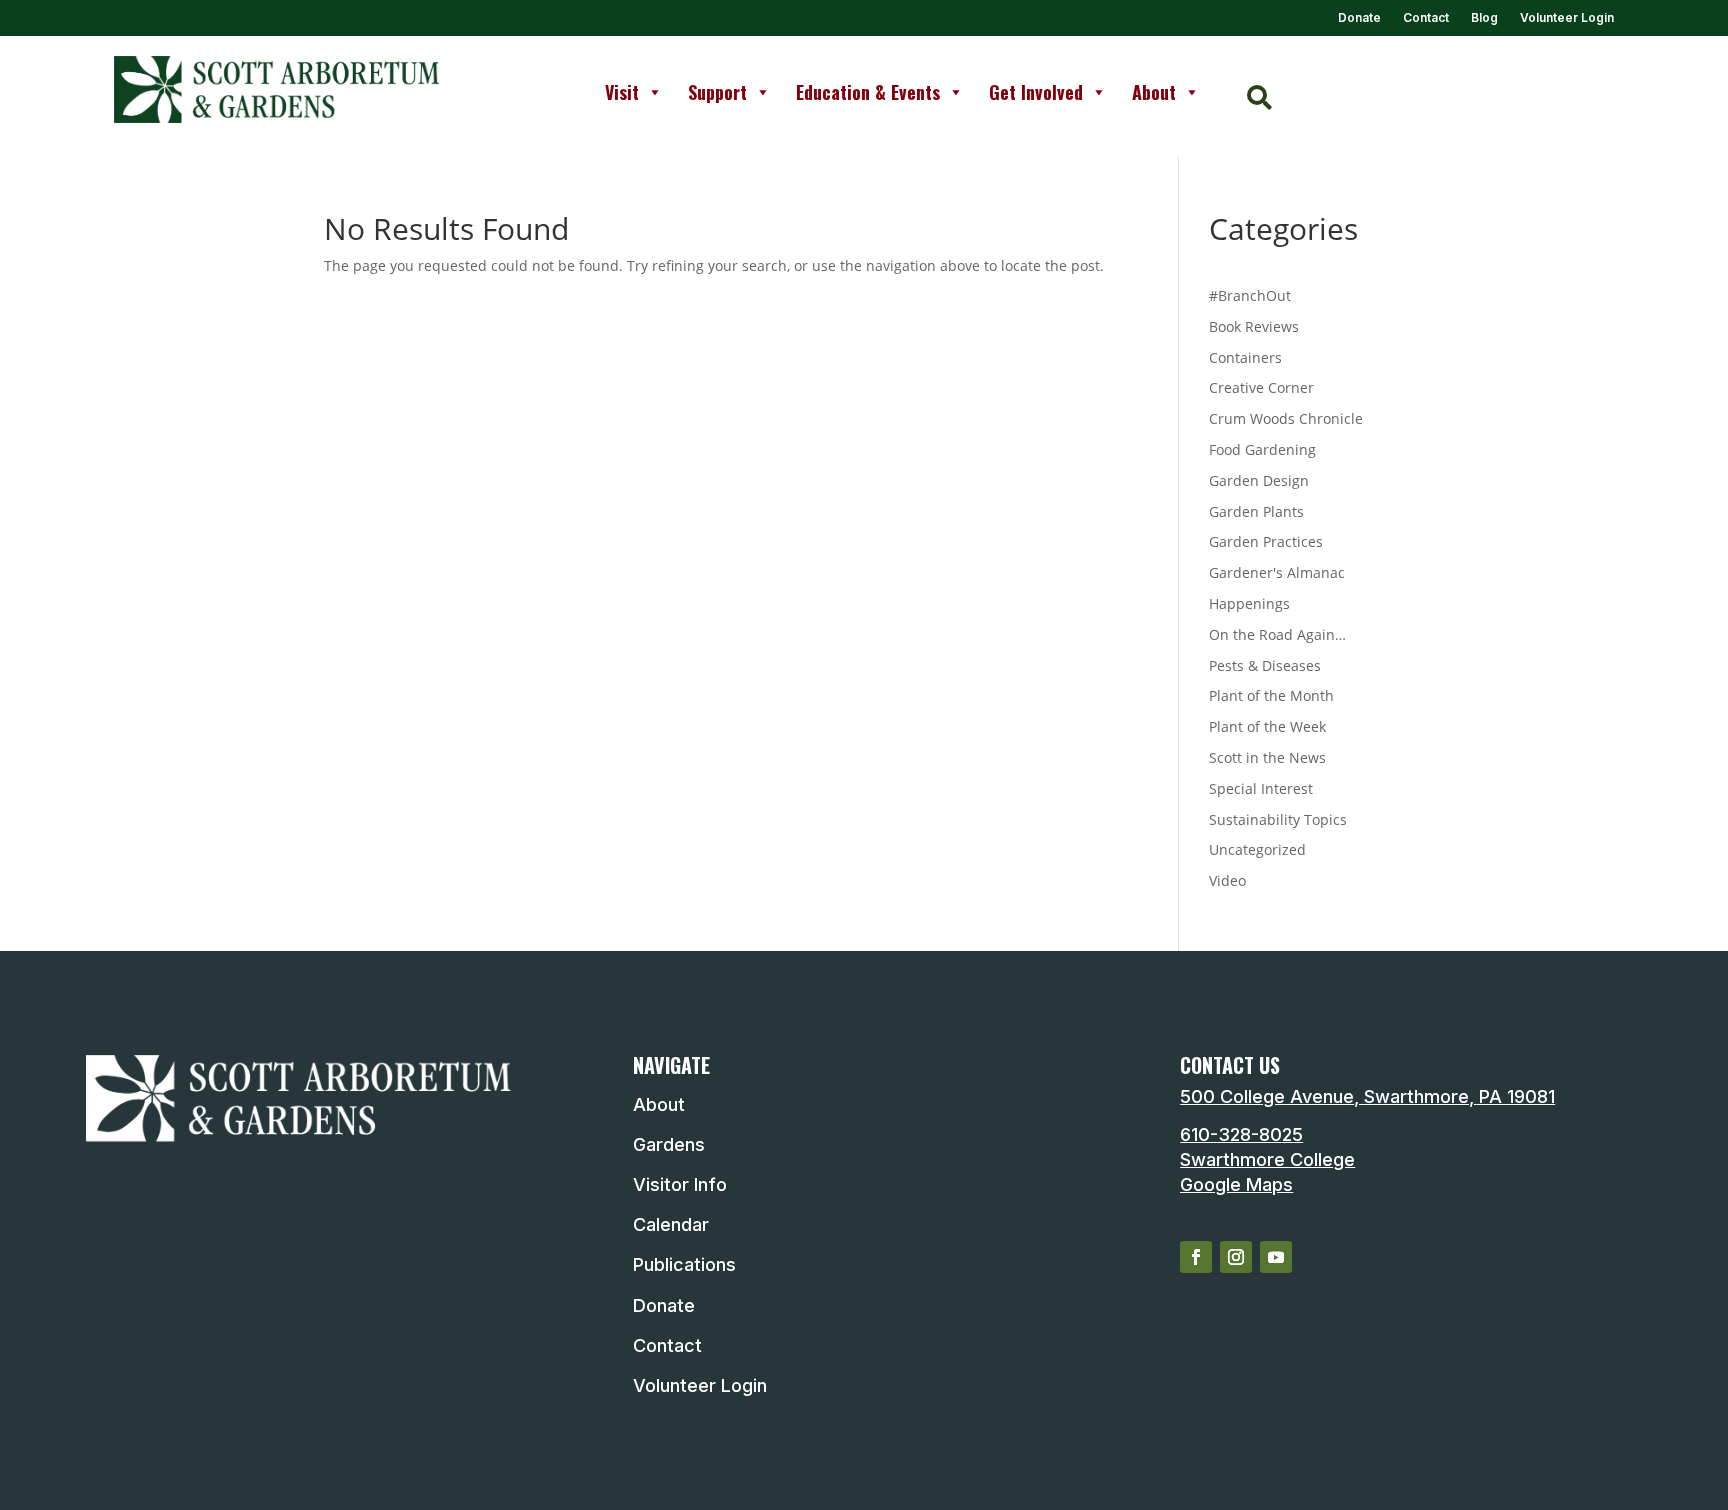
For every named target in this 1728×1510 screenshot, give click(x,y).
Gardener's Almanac (1277, 572)
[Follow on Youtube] (1276, 1257)
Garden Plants (1256, 511)
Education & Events (868, 92)
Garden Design (1259, 480)
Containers (1245, 357)
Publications (684, 1264)
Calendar (671, 1224)
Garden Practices (1266, 541)
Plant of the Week (1267, 726)
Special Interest (1261, 788)
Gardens (669, 1144)
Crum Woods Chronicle (1286, 418)
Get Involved (1036, 92)
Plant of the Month (1271, 695)
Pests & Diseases (1265, 665)
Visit (622, 92)
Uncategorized (1257, 849)
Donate (1359, 18)
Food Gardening (1262, 449)
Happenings (1249, 603)
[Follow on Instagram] (1236, 1257)
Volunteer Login (1567, 18)
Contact (1426, 18)
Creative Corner (1261, 387)
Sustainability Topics (1278, 819)
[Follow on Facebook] (1196, 1257)
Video (1227, 880)
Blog (1484, 18)
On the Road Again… (1277, 634)
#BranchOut (1250, 295)
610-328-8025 (1241, 1134)
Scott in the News (1267, 757)
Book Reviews (1254, 326)
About (1154, 92)
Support (717, 92)
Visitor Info (680, 1184)
